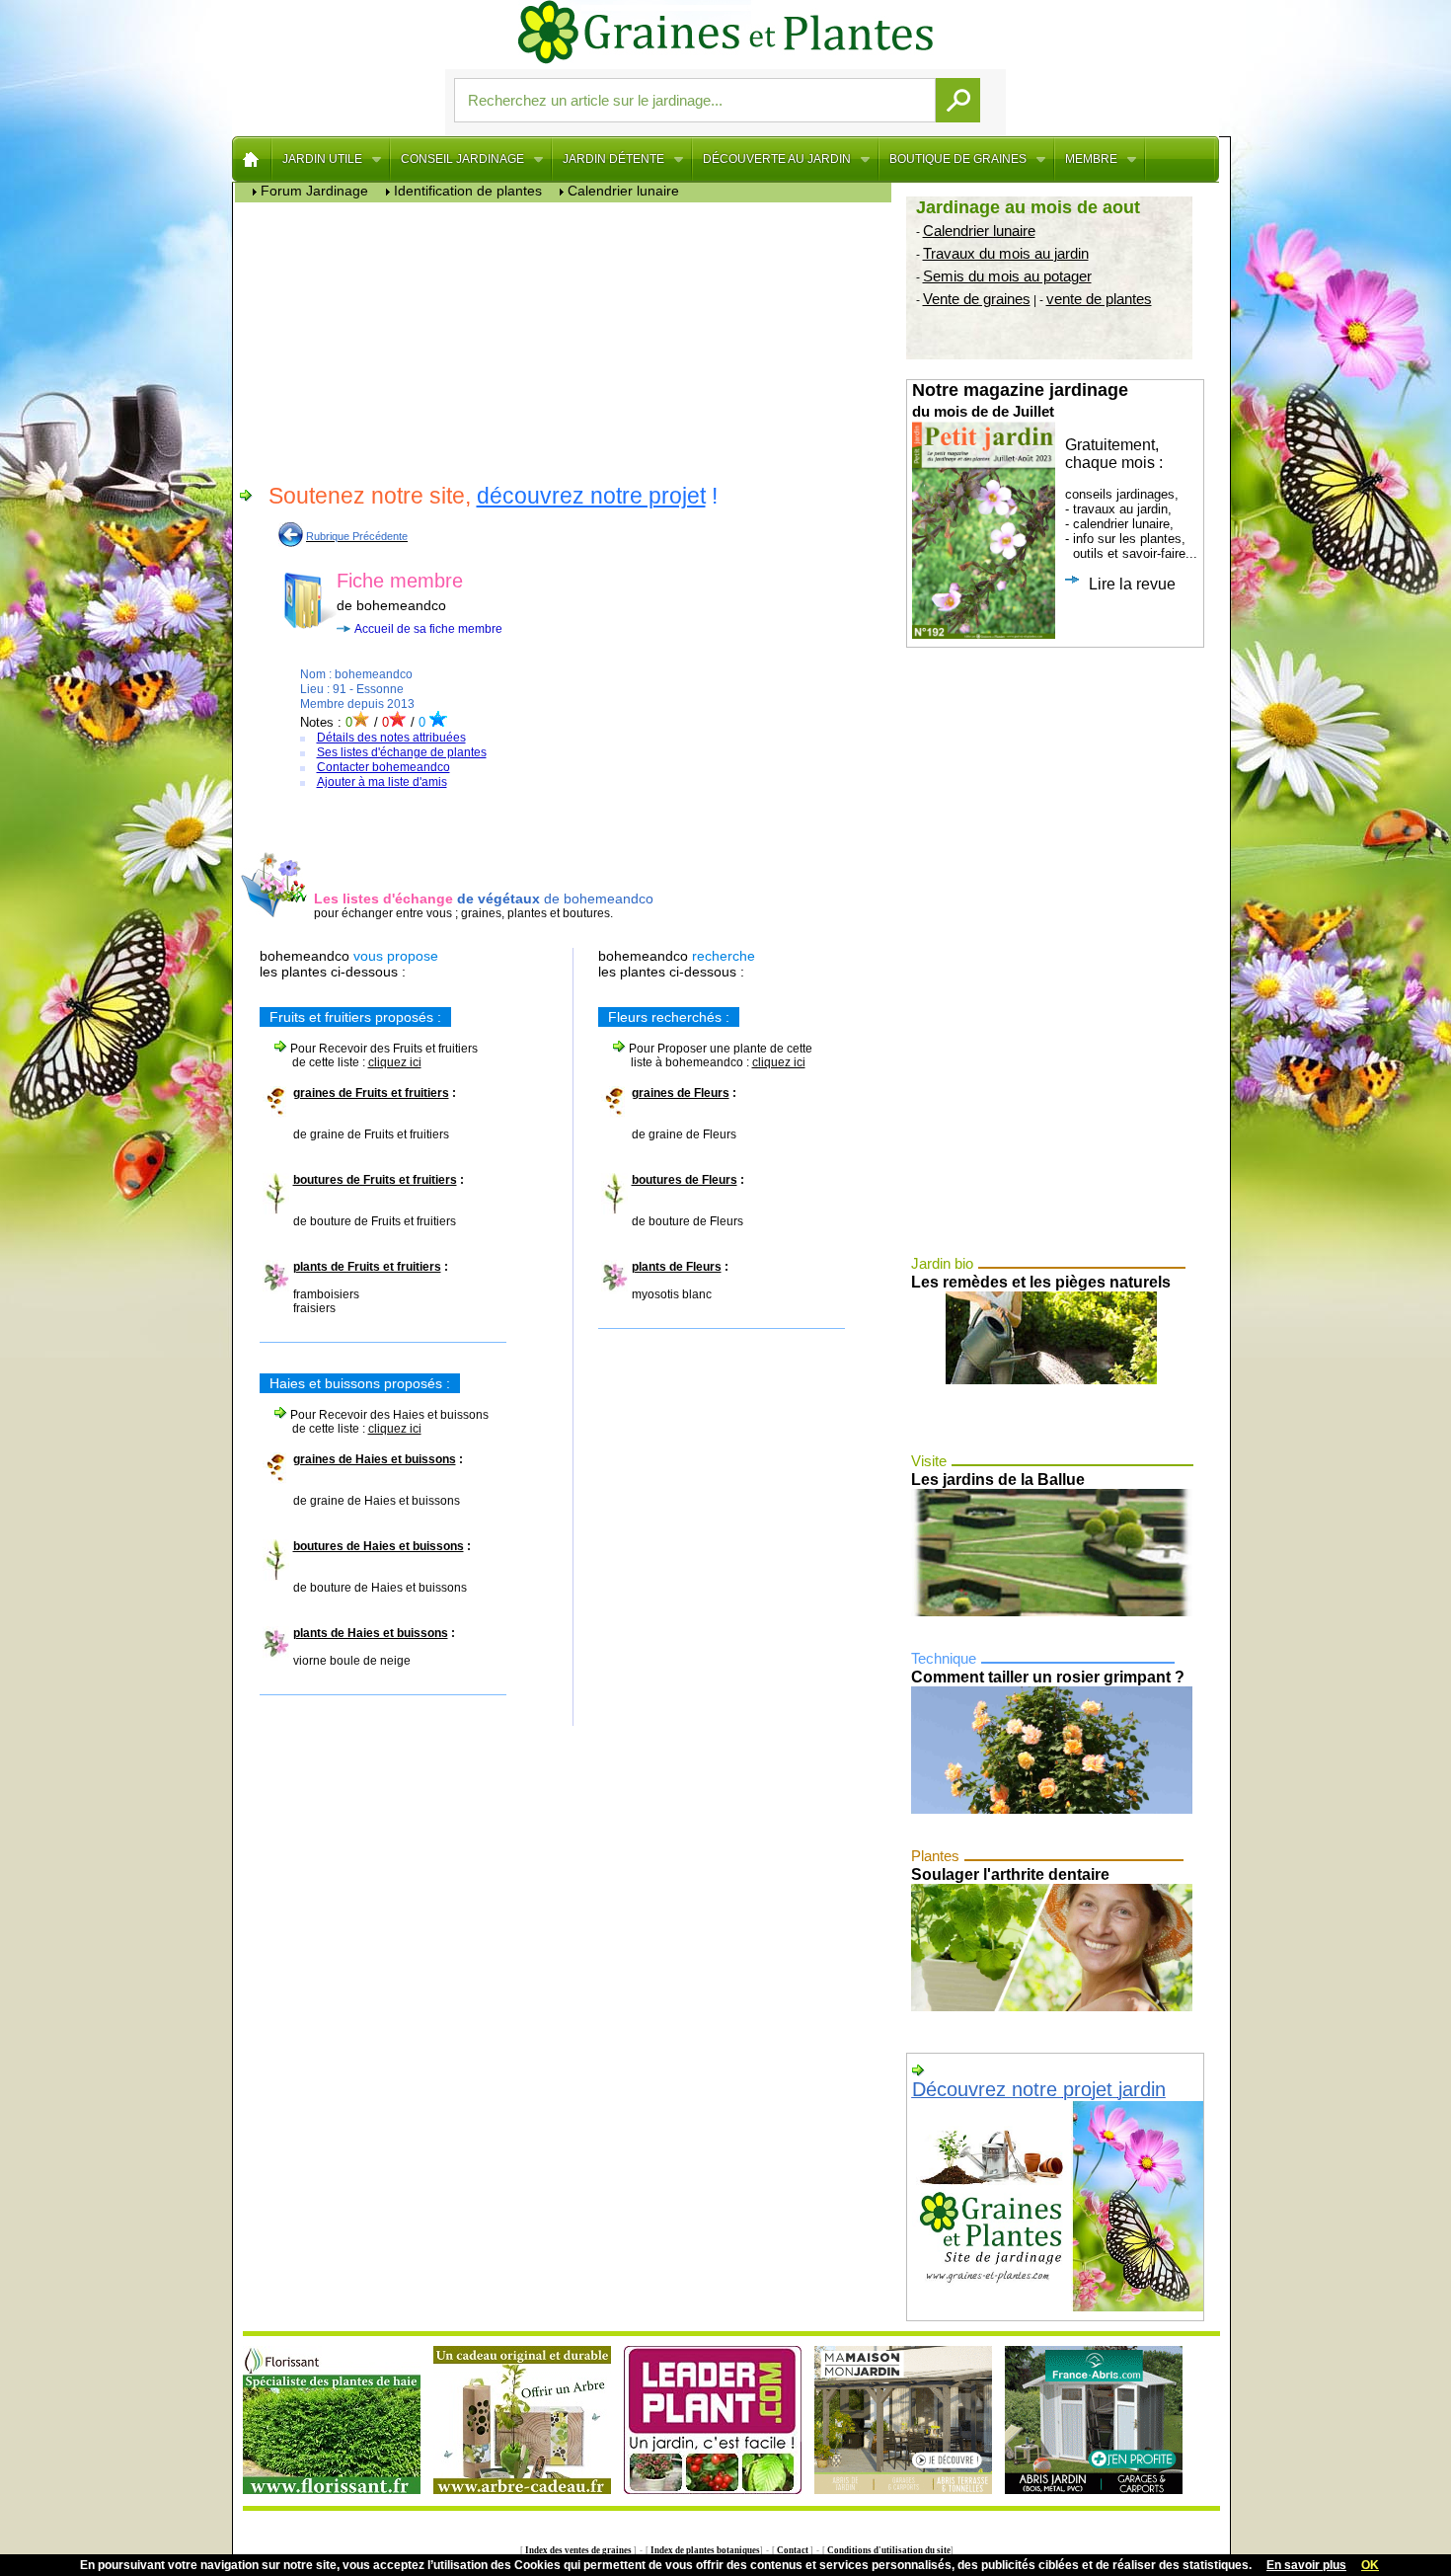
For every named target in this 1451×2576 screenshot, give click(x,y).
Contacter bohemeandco (383, 767)
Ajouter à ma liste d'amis (382, 782)
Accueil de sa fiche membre (428, 629)
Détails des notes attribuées (391, 738)
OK (1370, 2565)
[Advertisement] (568, 341)
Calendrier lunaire (979, 231)
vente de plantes (1099, 299)
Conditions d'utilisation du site (888, 2550)
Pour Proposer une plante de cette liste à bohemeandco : (705, 1055)
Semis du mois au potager (1007, 276)
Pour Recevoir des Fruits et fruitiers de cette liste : (369, 1055)
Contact (793, 2550)
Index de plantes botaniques (704, 2550)
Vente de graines (977, 299)
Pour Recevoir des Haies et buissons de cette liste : (374, 1422)
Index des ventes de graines (578, 2550)
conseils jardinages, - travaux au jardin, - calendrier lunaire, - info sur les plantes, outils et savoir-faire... (1055, 486)
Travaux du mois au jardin (1006, 253)
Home (252, 159)
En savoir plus (1306, 2565)
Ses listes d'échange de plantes (402, 752)
